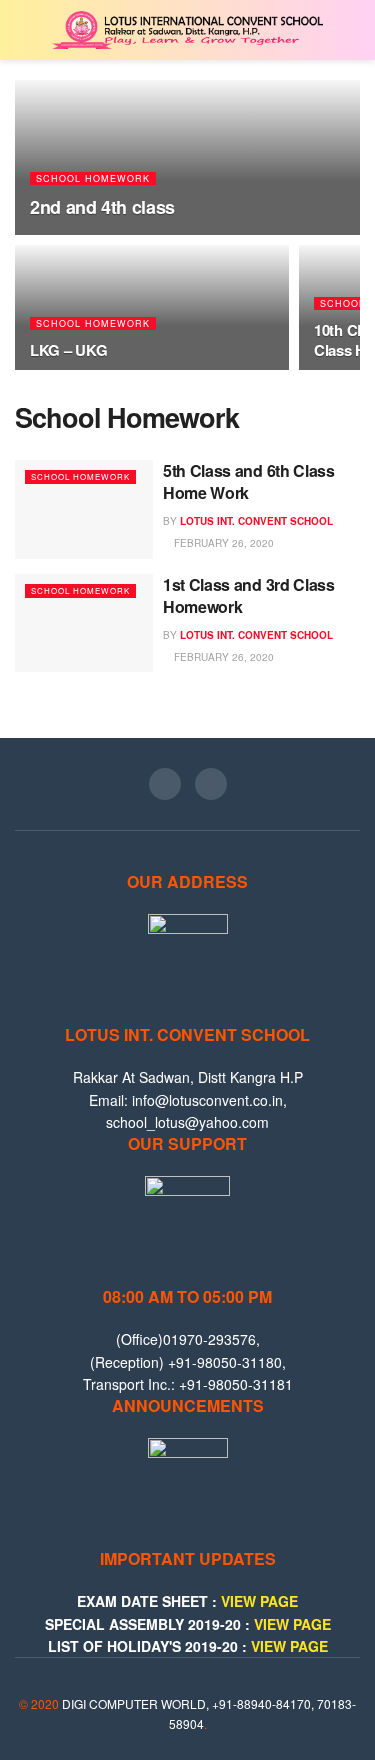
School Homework (93, 178)
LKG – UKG (68, 350)
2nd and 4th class (102, 207)
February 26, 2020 (222, 543)
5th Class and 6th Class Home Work (249, 481)
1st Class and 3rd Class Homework (249, 595)
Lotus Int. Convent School (256, 521)
